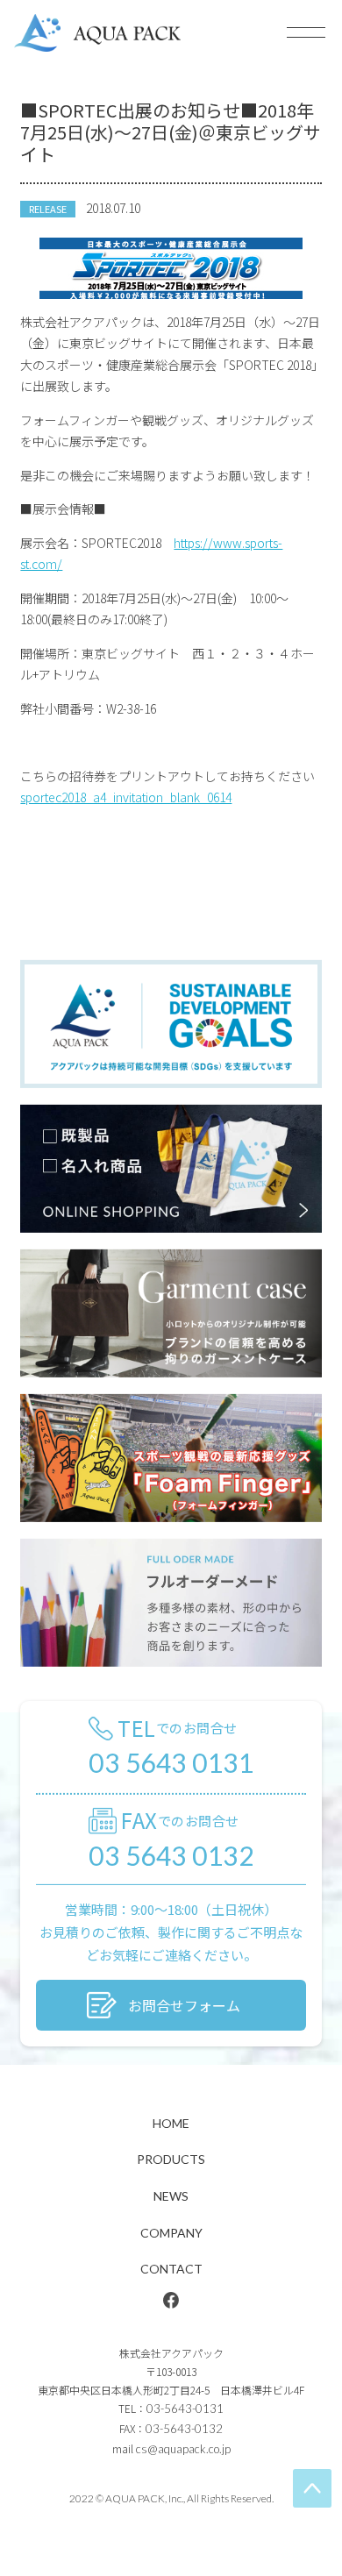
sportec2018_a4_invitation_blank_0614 (126, 797)
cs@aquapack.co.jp (183, 2449)
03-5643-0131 (185, 2409)
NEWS (171, 2196)
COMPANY (171, 2233)
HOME (171, 2123)
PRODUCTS (171, 2159)
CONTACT (171, 2269)
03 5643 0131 (171, 1761)
